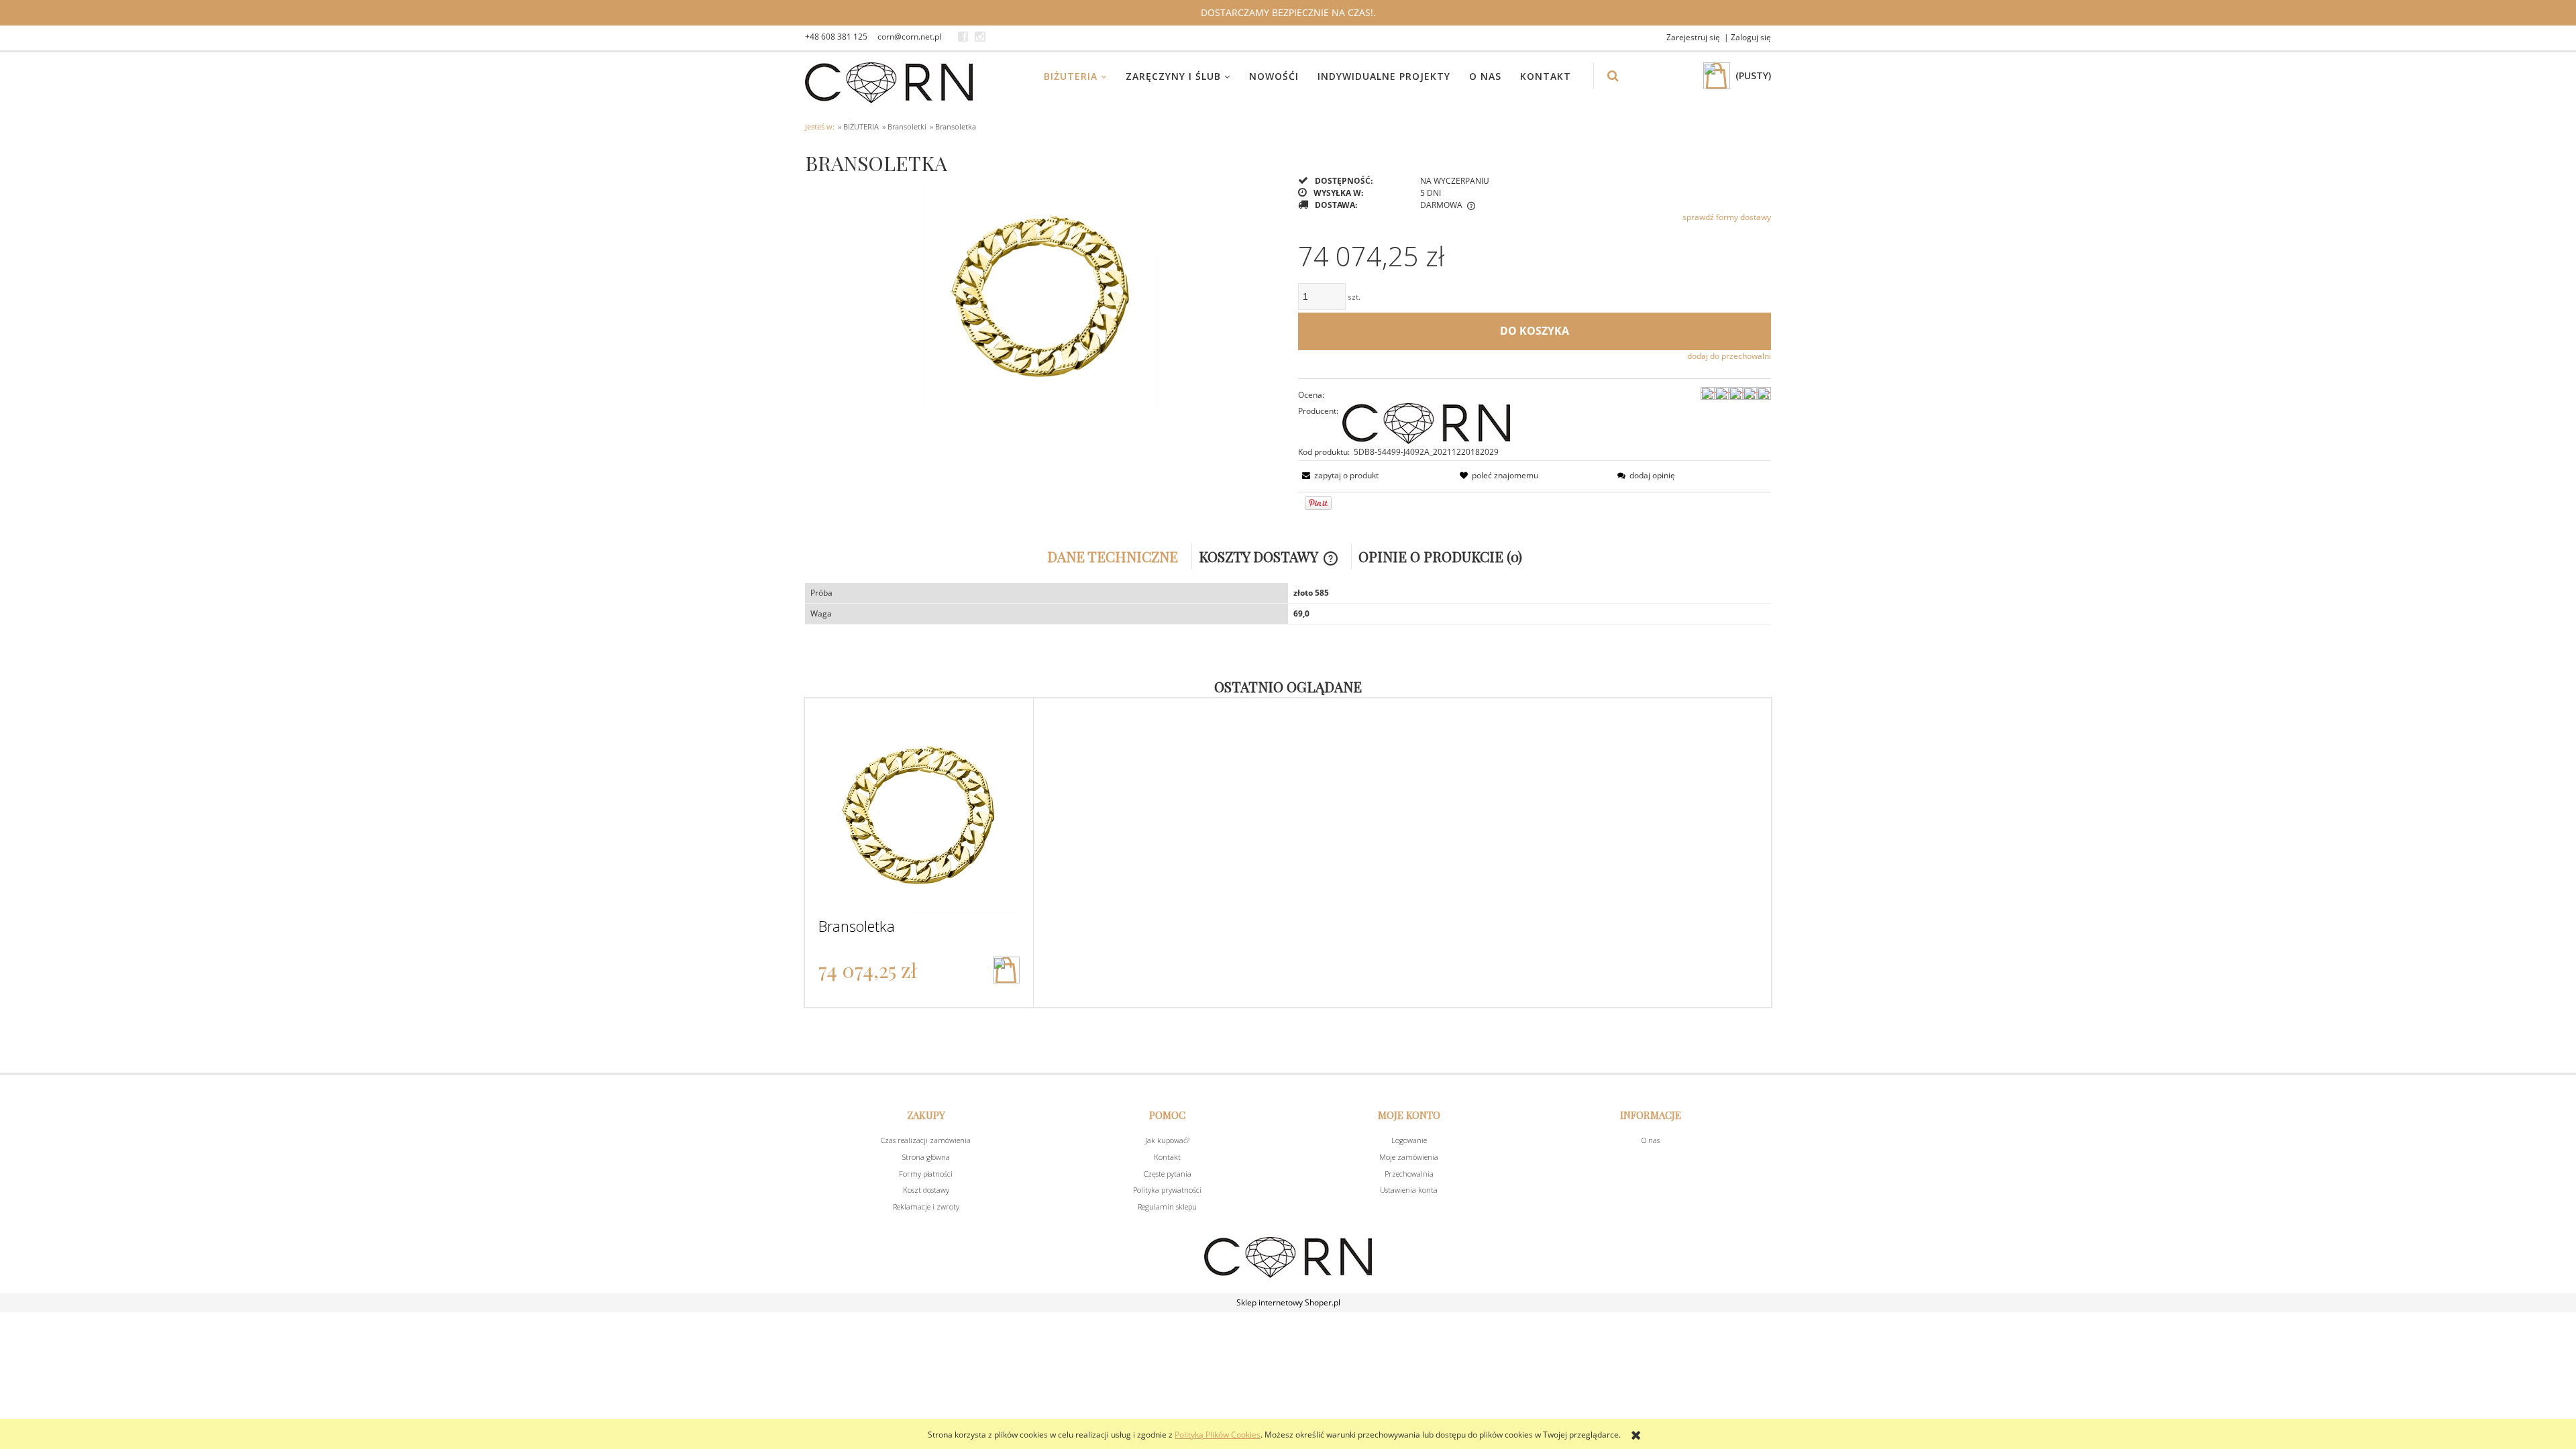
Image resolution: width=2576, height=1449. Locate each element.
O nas (1651, 1140)
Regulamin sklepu (1167, 1206)
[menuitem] (1084, 76)
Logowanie (1409, 1140)
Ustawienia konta (1409, 1190)
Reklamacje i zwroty (926, 1206)
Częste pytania (1168, 1174)
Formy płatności (926, 1174)
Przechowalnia (1409, 1174)
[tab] (1116, 556)
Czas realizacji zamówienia (926, 1140)
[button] (1338, 475)
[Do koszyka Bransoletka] (1006, 970)
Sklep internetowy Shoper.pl (1288, 1302)
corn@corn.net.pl (909, 37)
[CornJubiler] (963, 37)
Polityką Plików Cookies (1218, 1435)
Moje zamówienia (1409, 1157)
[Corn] (1426, 422)
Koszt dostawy (926, 1190)
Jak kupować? (1167, 1140)
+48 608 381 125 (836, 37)
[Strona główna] (889, 83)
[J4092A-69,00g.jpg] (1041, 292)
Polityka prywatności (1167, 1190)
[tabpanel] (1288, 604)
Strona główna (926, 1157)
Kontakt (1167, 1157)
